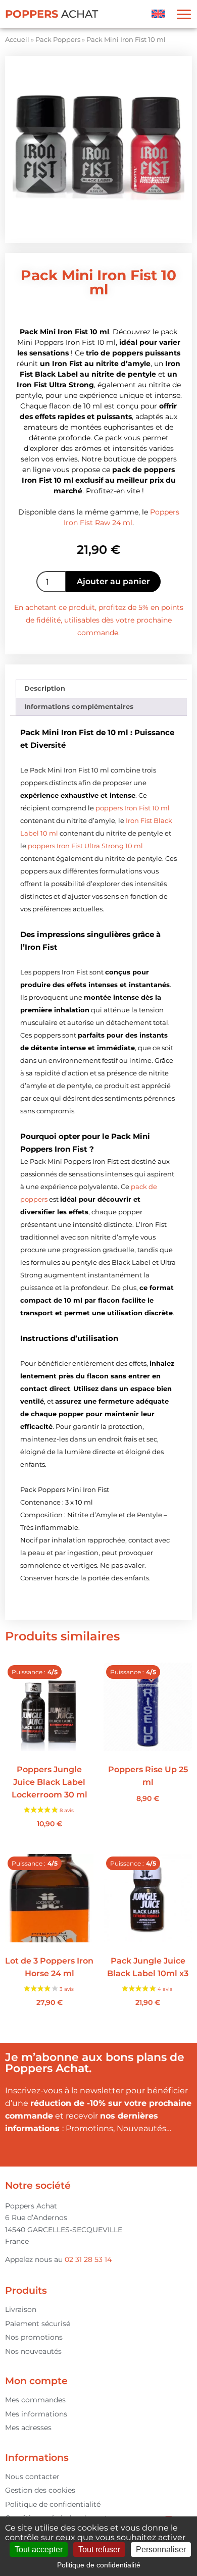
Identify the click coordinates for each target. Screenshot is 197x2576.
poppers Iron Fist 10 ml (133, 808)
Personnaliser (161, 2549)
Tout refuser (99, 2549)
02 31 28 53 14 (88, 2259)
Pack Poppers (58, 39)
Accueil (17, 39)
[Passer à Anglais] (158, 14)
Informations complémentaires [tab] (79, 706)
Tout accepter (39, 2549)
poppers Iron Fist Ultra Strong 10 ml (85, 846)
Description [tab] (45, 688)
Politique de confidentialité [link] (99, 2565)
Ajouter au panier (113, 581)
